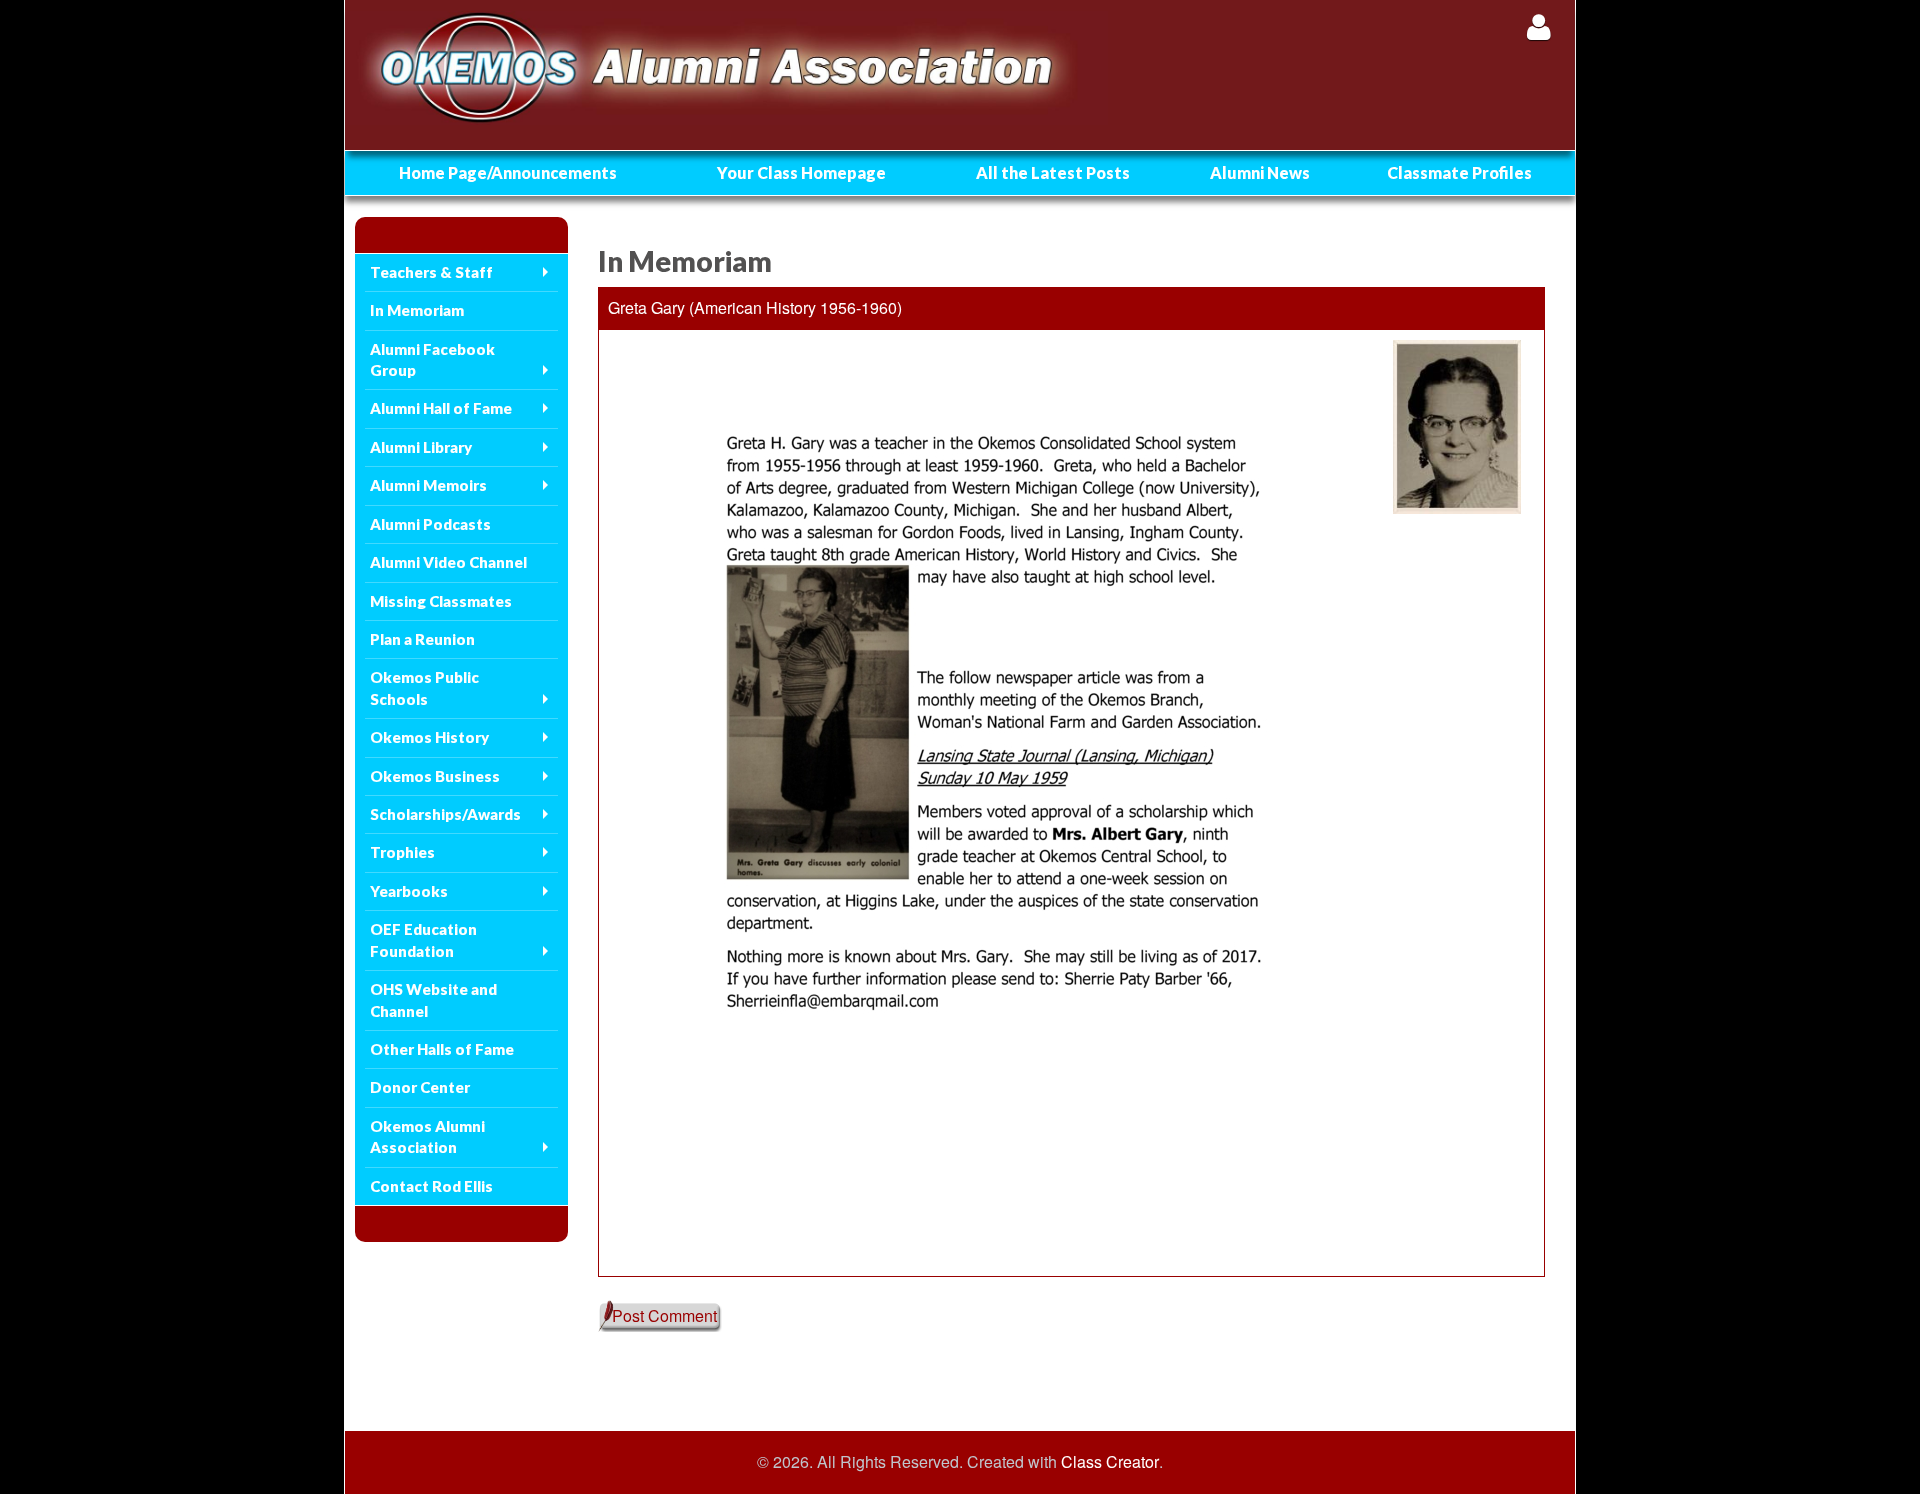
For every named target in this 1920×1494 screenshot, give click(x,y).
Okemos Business (435, 776)
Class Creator (1110, 1462)
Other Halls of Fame (442, 1049)
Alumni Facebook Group (432, 359)
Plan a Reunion (422, 639)
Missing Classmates (441, 601)
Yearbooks (409, 891)
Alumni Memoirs (428, 485)
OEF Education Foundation (423, 939)
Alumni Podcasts (430, 524)
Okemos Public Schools (424, 687)
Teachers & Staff (431, 272)
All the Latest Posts (1053, 172)
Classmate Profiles (1459, 172)
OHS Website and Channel (433, 999)
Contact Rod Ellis (431, 1186)
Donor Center (420, 1087)
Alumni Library (421, 447)
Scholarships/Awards (445, 814)
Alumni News (1260, 172)
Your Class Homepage (801, 172)
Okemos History (429, 737)
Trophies (402, 852)
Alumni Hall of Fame (441, 408)
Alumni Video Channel (448, 562)
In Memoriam (417, 310)
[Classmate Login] (1538, 26)
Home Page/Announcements (508, 172)
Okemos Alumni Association (427, 1136)
